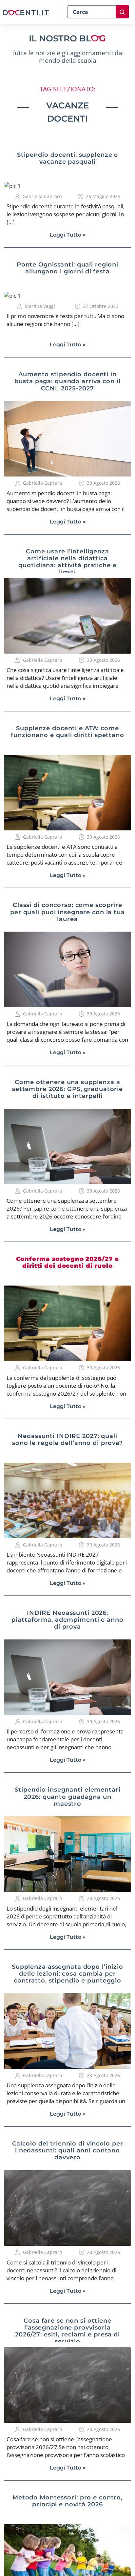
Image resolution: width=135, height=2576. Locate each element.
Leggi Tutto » (68, 235)
